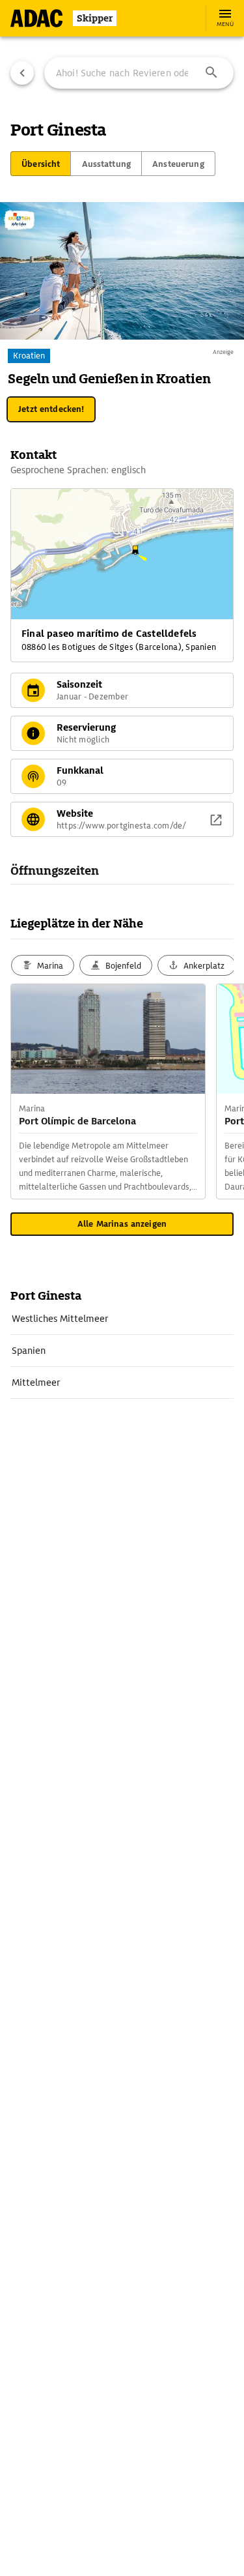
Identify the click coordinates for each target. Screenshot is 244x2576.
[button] (211, 73)
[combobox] (139, 73)
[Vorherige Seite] (22, 73)
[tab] (41, 164)
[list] (122, 1351)
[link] (122, 1319)
